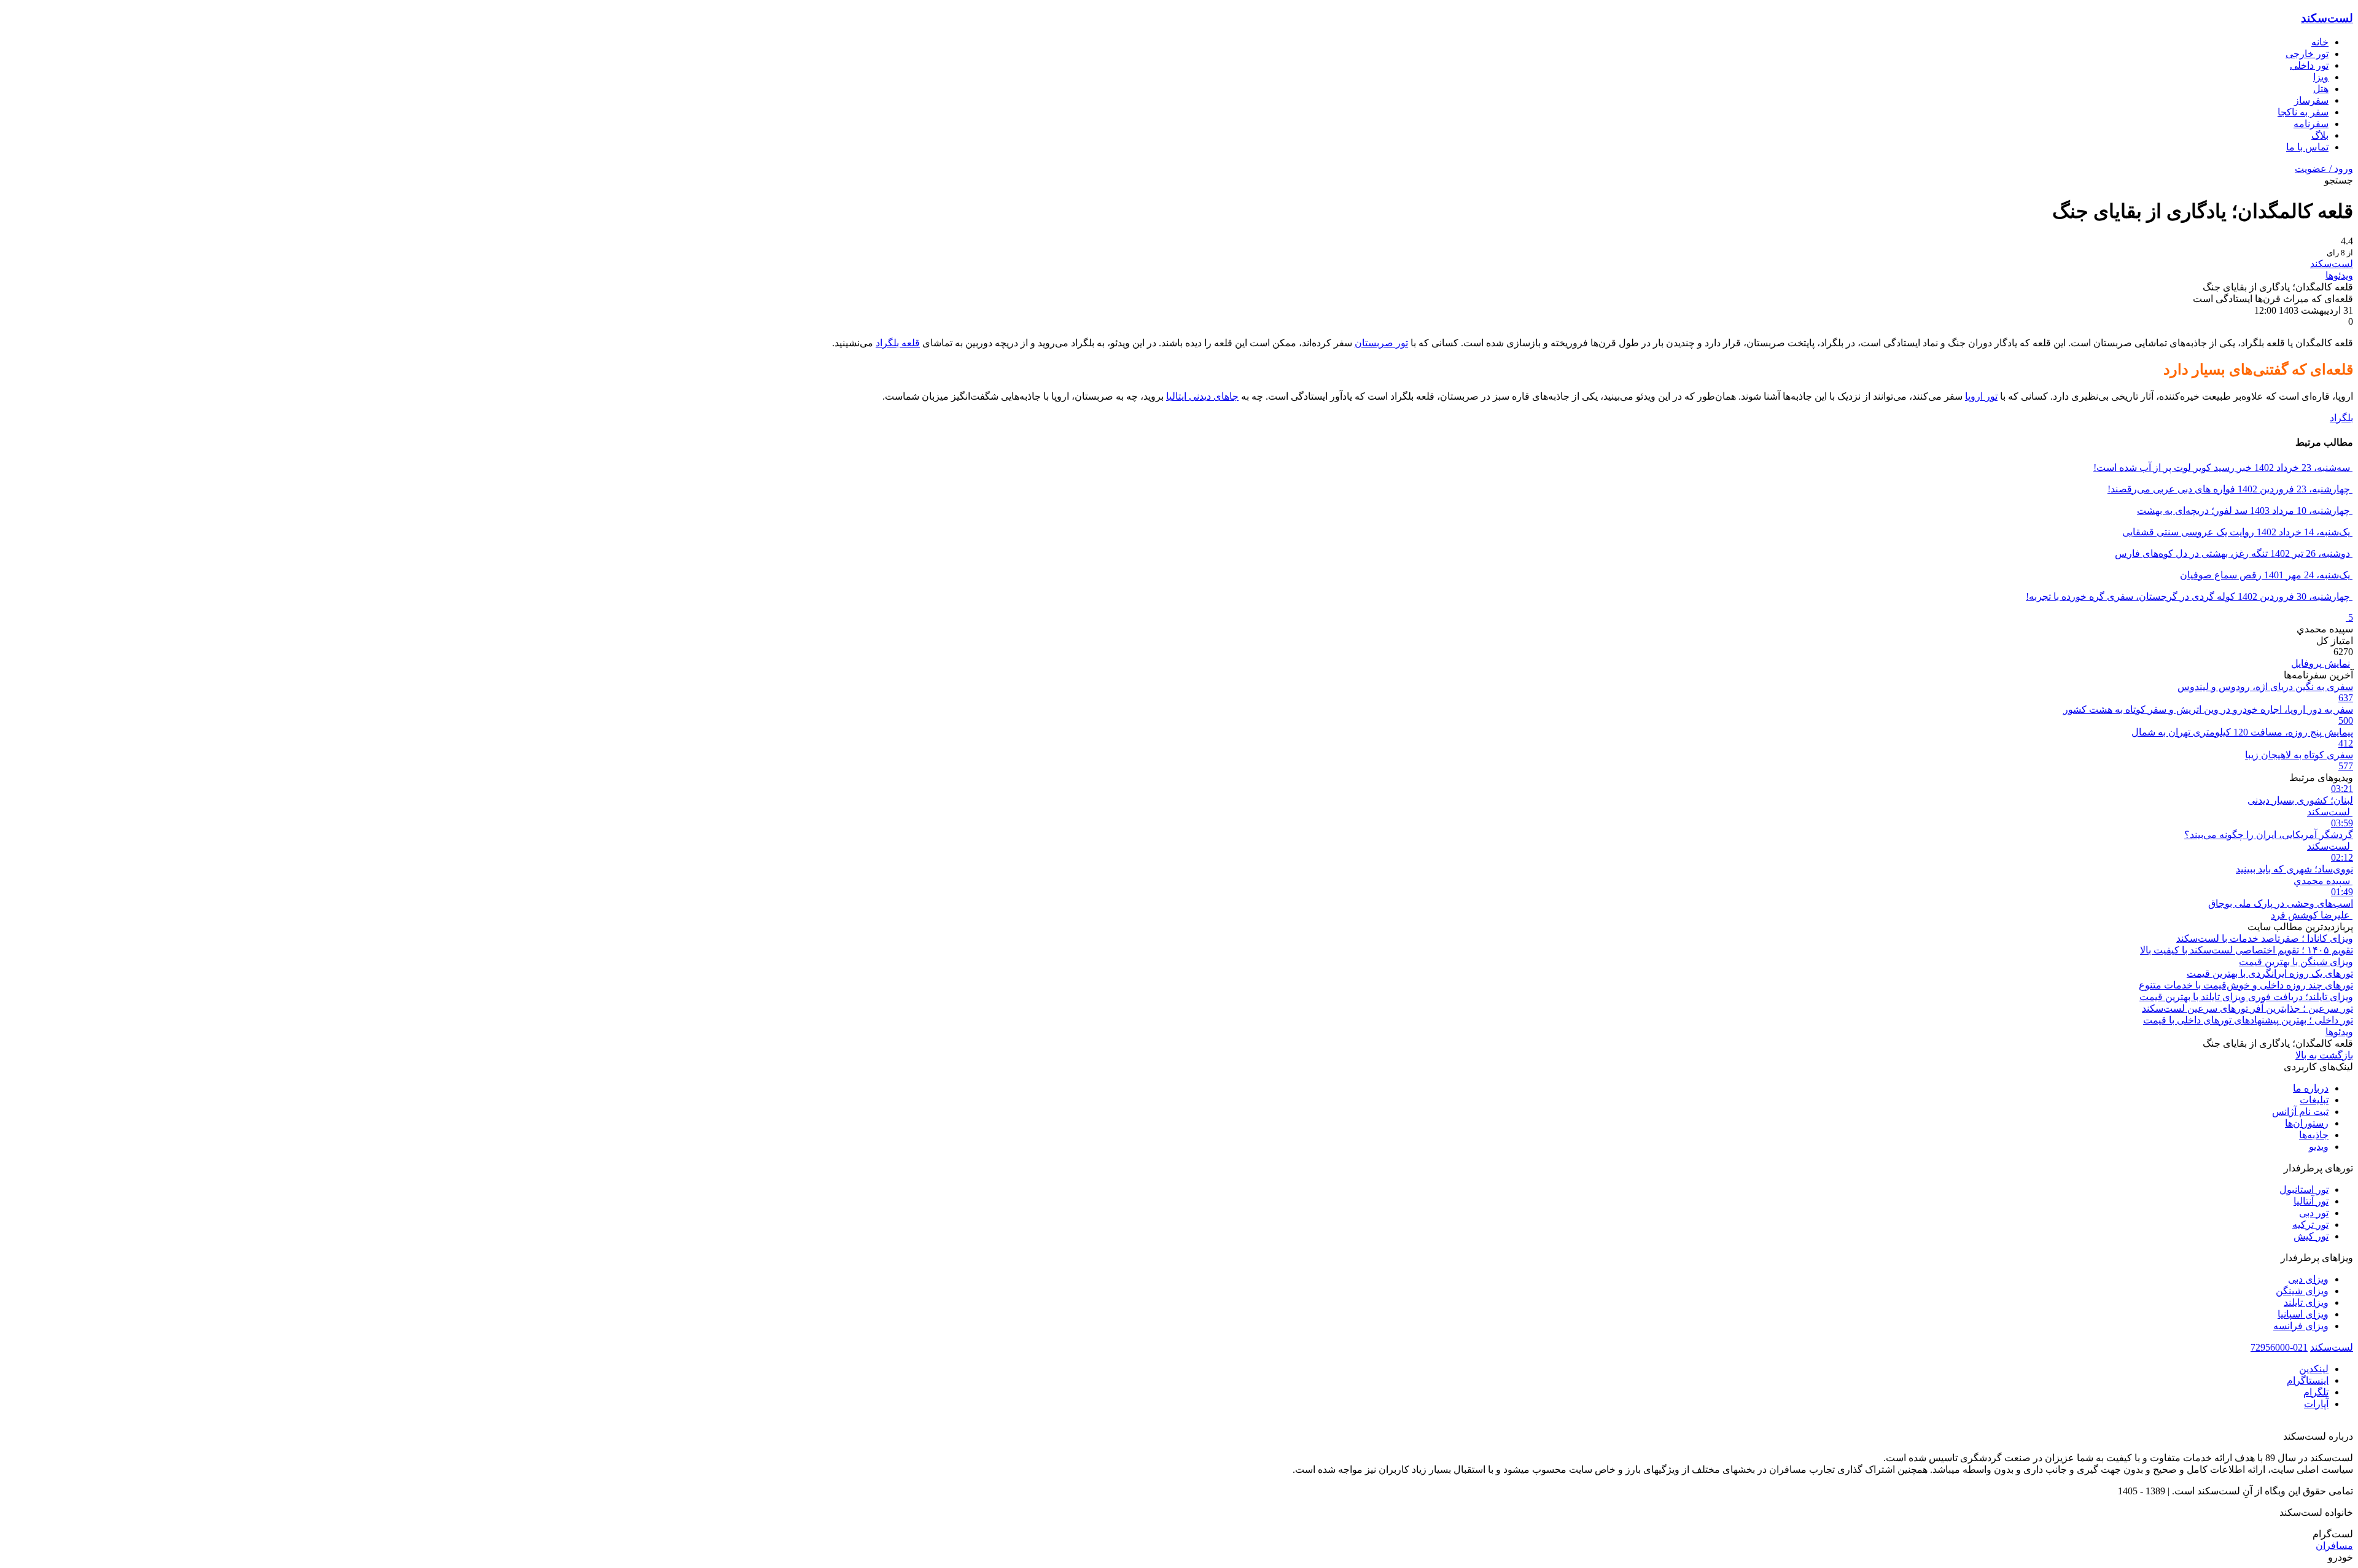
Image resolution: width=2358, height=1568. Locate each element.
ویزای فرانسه (2301, 1326)
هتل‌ (2321, 89)
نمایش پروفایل (2321, 663)
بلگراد (2341, 418)
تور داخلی (2309, 65)
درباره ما (2311, 1088)
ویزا (2321, 77)
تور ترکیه (2310, 1225)
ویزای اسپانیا (2303, 1314)
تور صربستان (1381, 343)
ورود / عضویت (2324, 169)
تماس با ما (2307, 147)
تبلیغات (2314, 1100)
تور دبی (2314, 1213)
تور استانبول (2304, 1190)
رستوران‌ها (2307, 1123)
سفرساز (2311, 100)
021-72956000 (2279, 1347)
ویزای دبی (2308, 1279)
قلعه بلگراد (898, 343)
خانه (2320, 42)
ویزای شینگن (2302, 1291)
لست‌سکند (2327, 18)
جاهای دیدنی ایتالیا (1202, 396)
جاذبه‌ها (2314, 1135)
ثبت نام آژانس (2300, 1112)
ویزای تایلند (2306, 1302)
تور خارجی (2307, 54)
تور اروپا (1981, 396)
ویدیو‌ (2319, 1147)
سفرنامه (2311, 124)
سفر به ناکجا (2303, 112)
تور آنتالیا (2311, 1201)
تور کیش (2311, 1236)
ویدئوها (2339, 275)
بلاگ (2320, 135)
